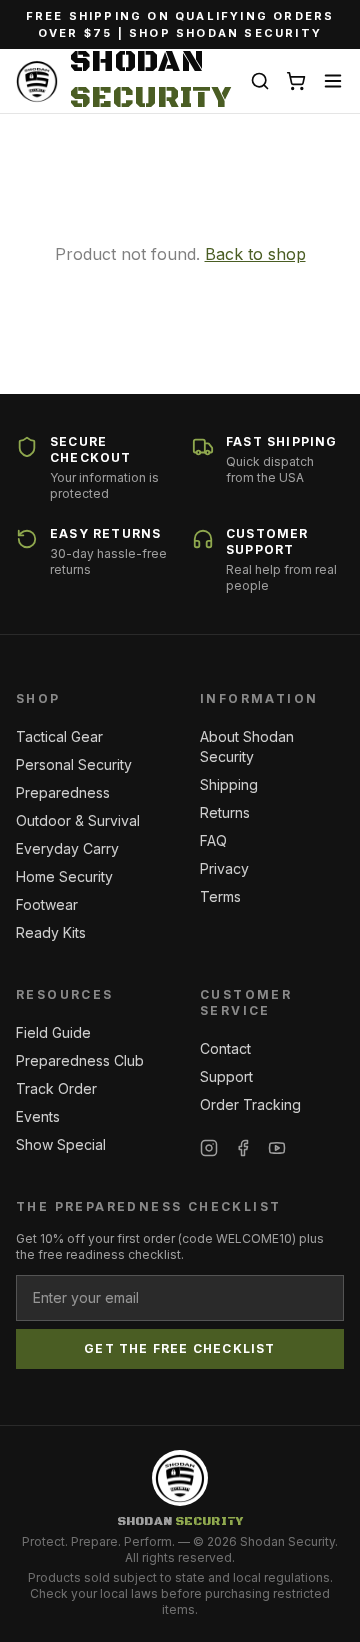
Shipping (229, 784)
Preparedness (63, 792)
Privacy (224, 868)
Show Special (61, 1144)
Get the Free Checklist (179, 1348)
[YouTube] (277, 1148)
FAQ (213, 840)
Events (38, 1116)
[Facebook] (243, 1148)
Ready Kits (51, 932)
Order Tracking (250, 1104)
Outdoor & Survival (78, 820)
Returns (225, 812)
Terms (220, 896)
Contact (225, 1048)
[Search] (260, 81)
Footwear (47, 904)
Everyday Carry (67, 848)
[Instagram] (209, 1148)
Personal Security (74, 764)
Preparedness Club (80, 1060)
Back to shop (255, 254)
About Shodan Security (247, 746)
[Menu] (333, 81)
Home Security (64, 876)
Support (226, 1076)
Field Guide (53, 1032)
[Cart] (296, 81)
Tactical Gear (59, 736)
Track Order (56, 1088)
